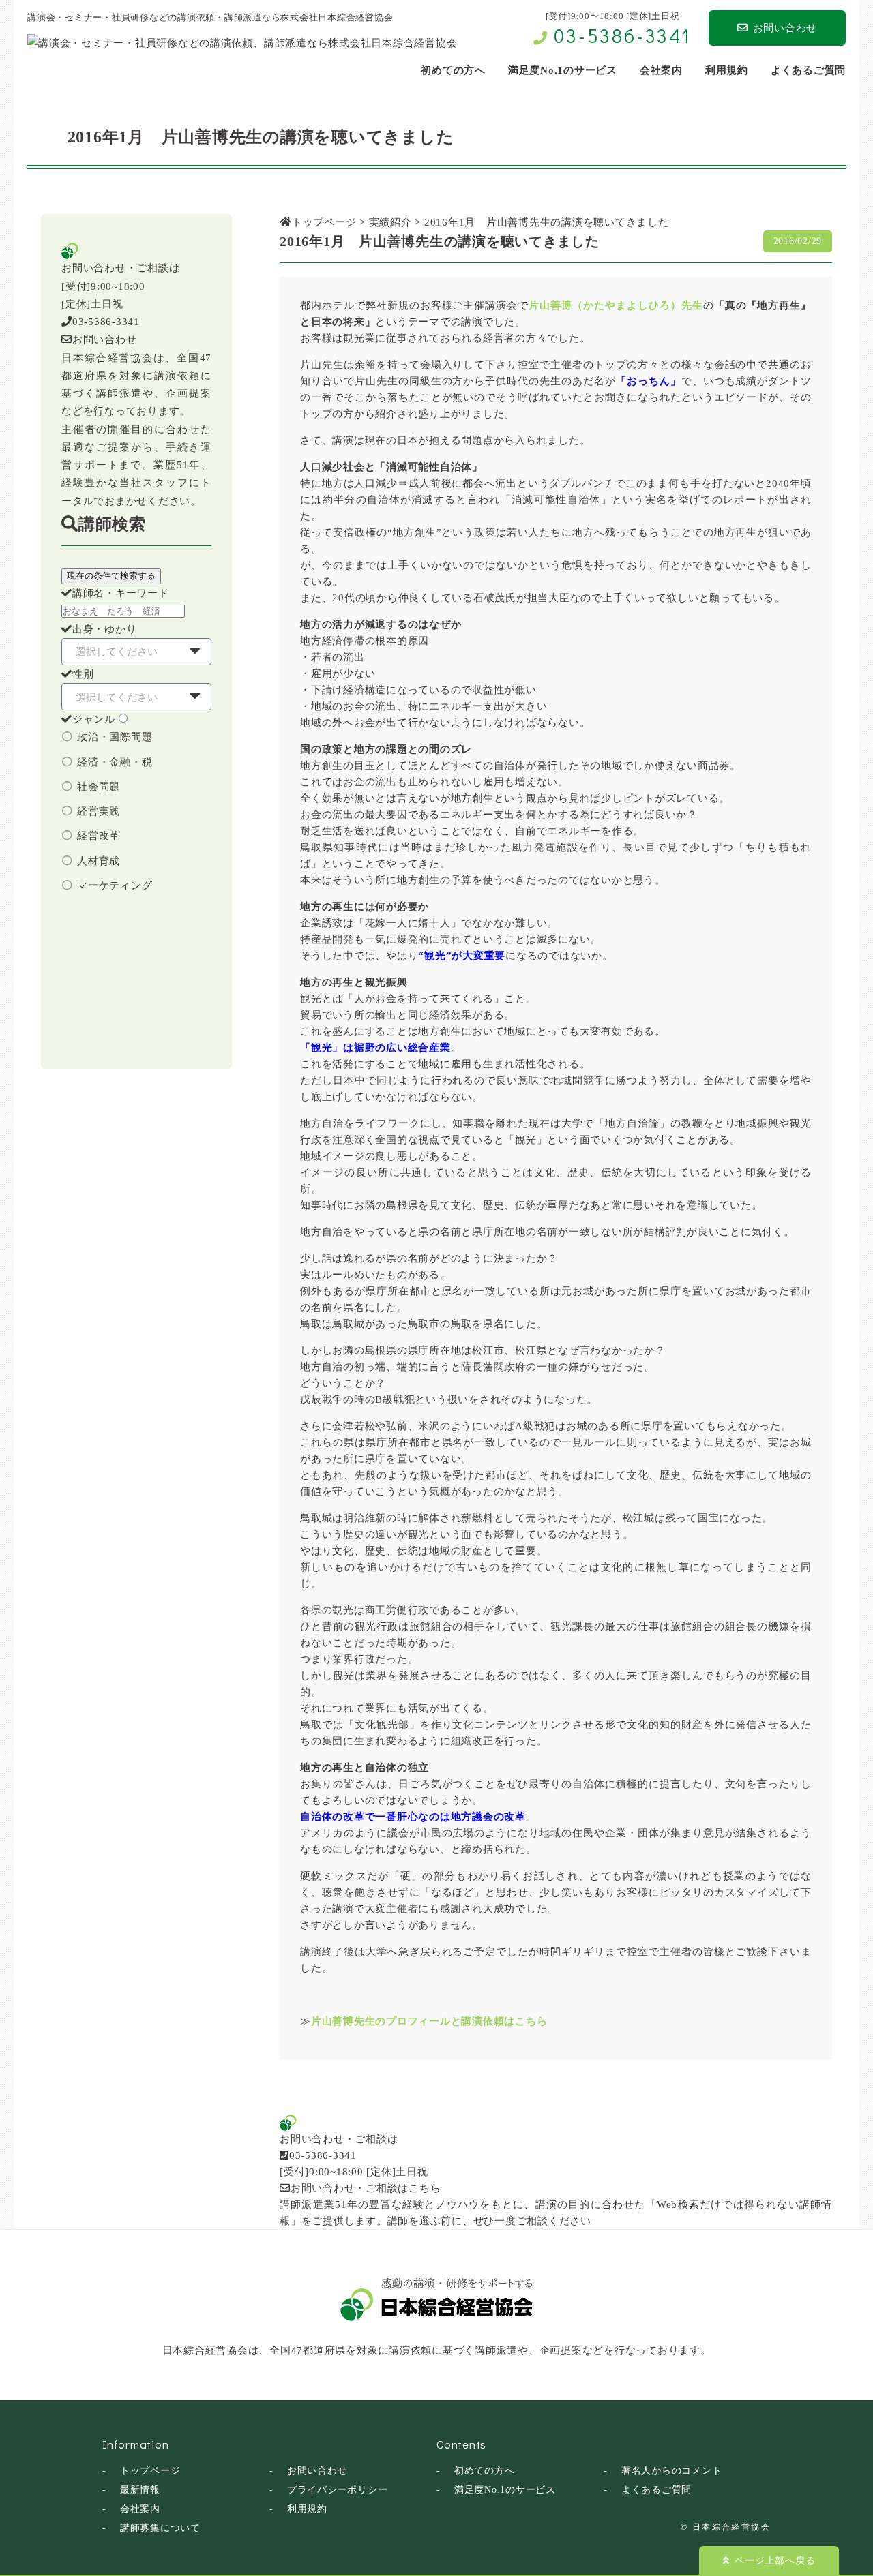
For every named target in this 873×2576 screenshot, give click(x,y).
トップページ (150, 2471)
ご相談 (532, 2221)
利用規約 (307, 2509)
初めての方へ (485, 2471)
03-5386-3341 (623, 35)
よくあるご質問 (656, 2490)
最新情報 (140, 2490)
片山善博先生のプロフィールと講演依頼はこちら (429, 2021)
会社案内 (140, 2509)
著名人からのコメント (672, 2471)
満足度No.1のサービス (505, 2490)
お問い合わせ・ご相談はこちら (366, 2188)
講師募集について (160, 2528)
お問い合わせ (785, 28)
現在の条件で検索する (111, 576)
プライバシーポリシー (338, 2490)
